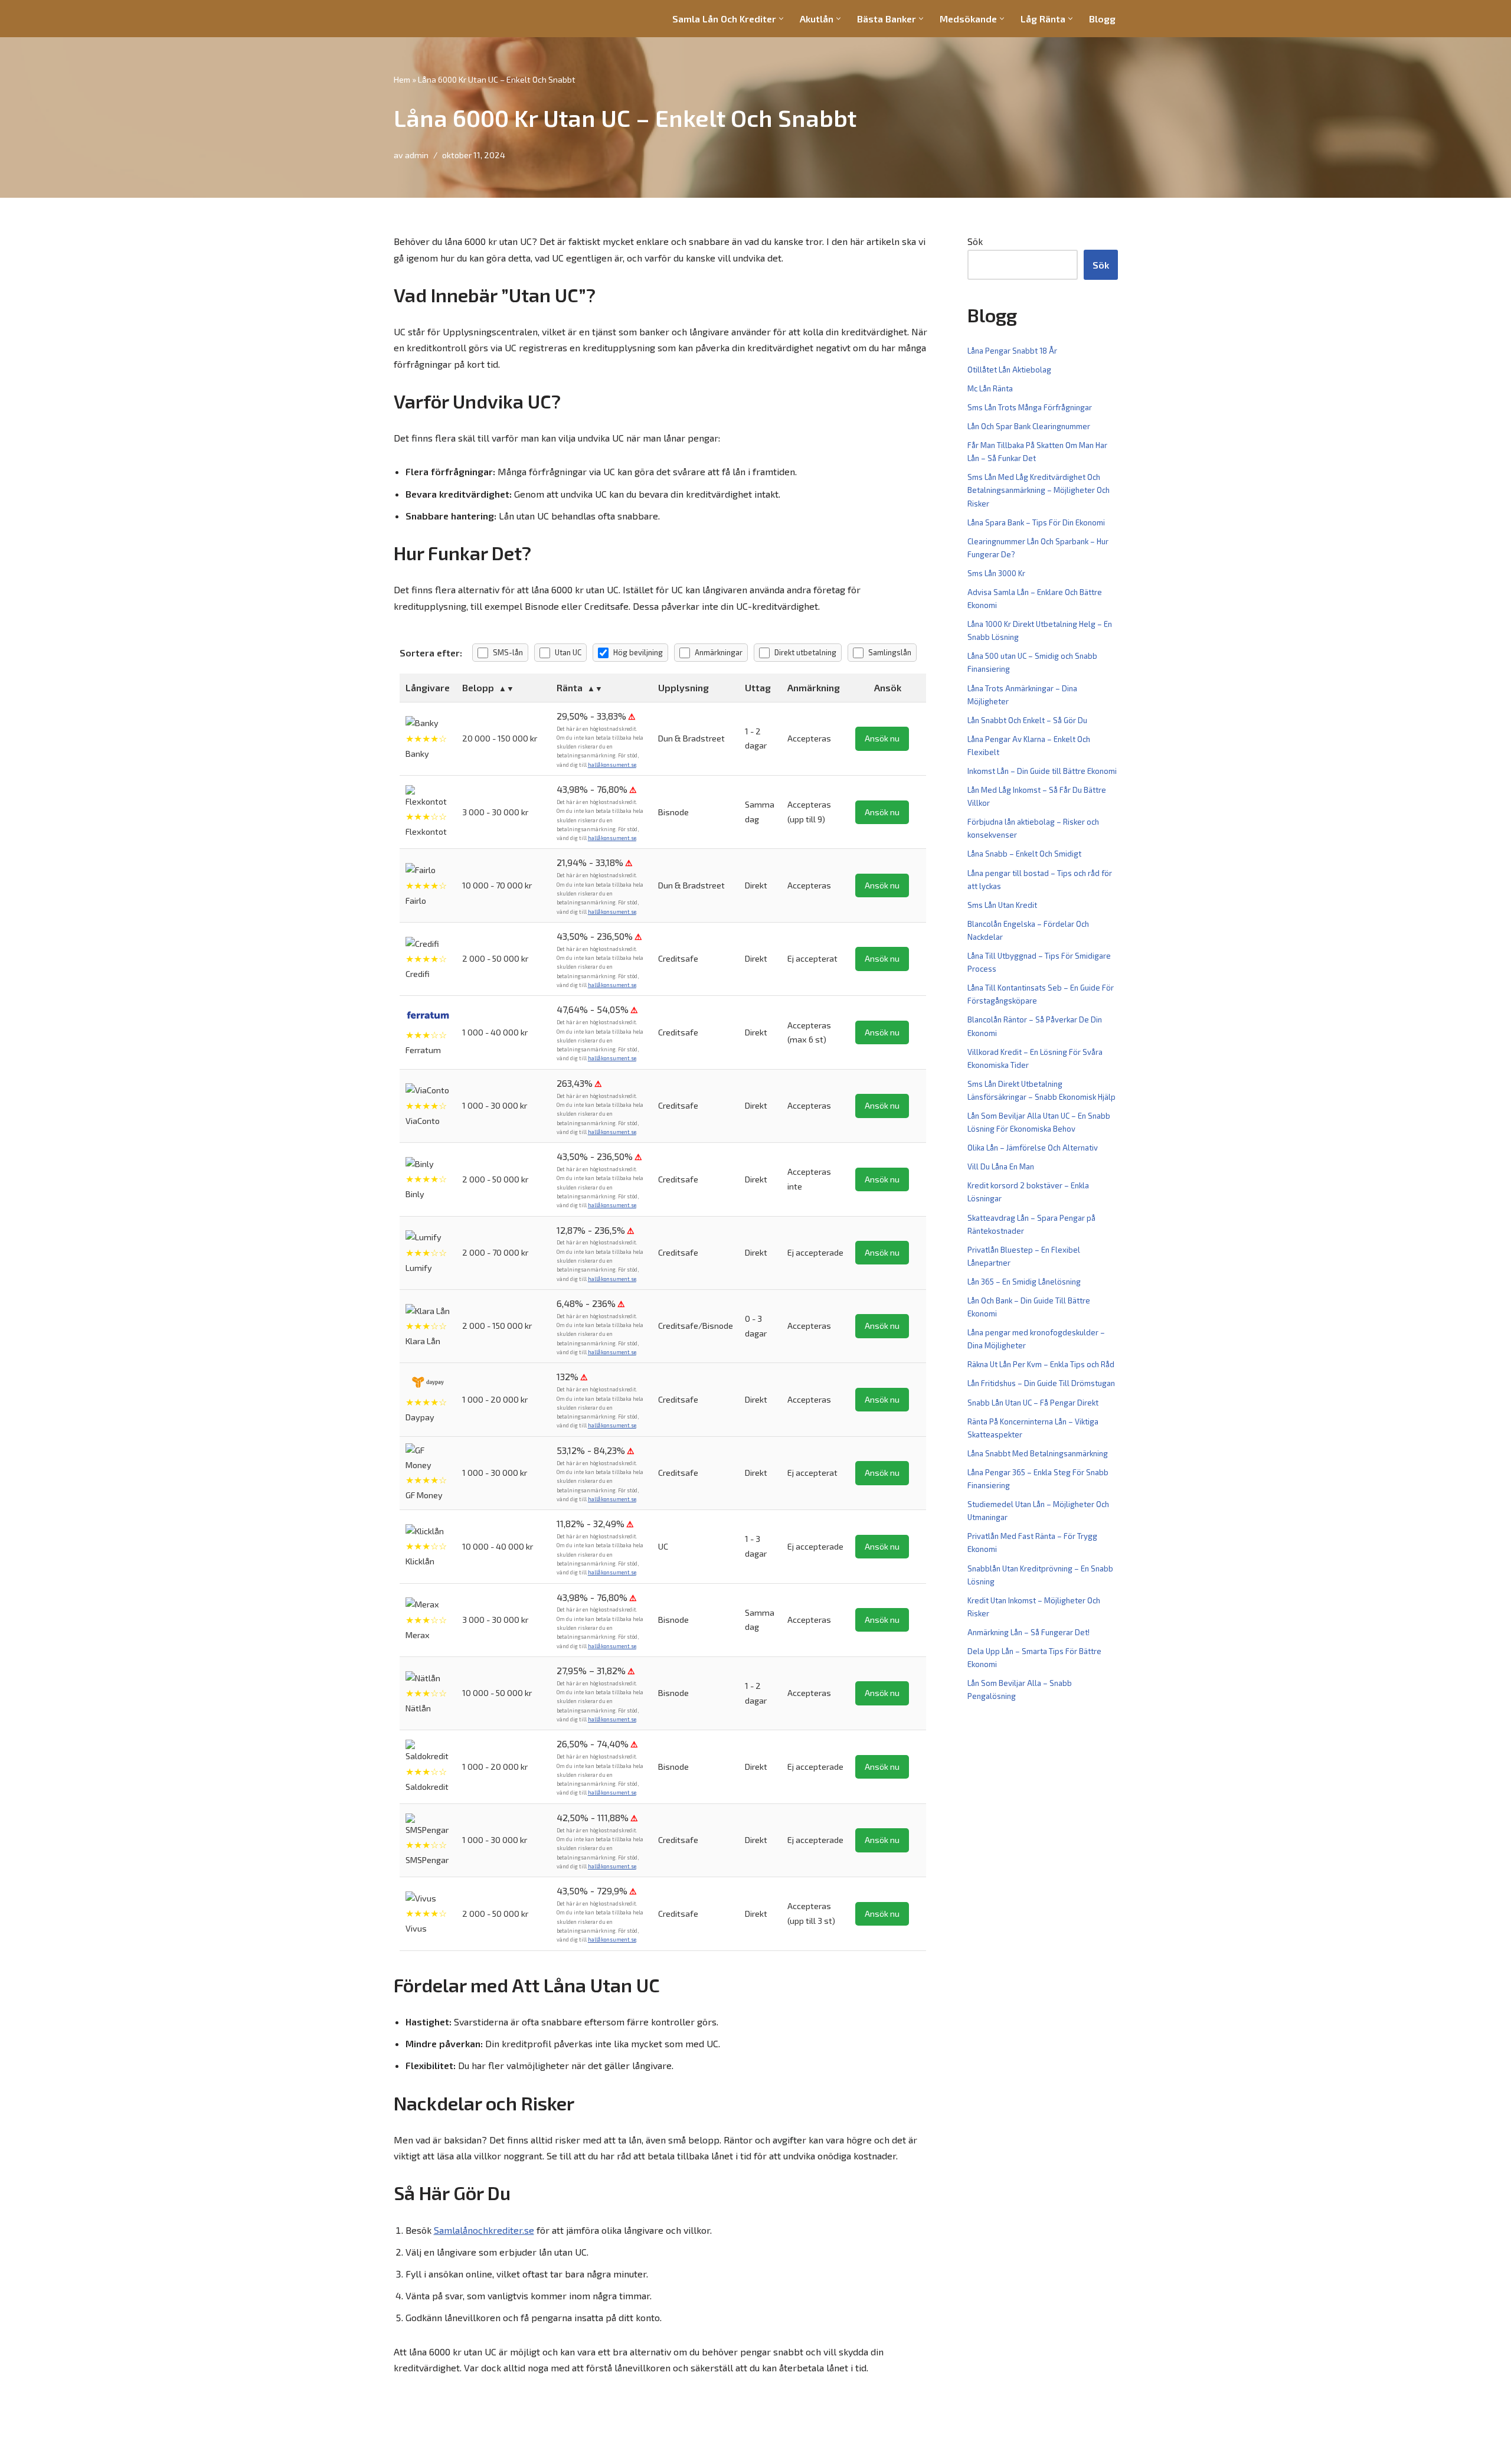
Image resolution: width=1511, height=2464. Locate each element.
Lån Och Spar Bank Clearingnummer (1029, 426)
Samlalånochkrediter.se (484, 2230)
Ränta (570, 687)
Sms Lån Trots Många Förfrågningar (1030, 407)
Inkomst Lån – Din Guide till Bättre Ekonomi (1042, 771)
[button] (781, 19)
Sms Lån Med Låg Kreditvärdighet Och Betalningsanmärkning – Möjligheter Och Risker (1039, 490)
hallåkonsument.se (612, 765)
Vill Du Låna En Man (1001, 1166)
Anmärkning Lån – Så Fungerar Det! (1028, 1632)
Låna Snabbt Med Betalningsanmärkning (1038, 1453)
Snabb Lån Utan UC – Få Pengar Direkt (1033, 1403)
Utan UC (568, 652)
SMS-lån (508, 652)
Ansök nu (882, 738)
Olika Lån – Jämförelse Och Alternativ (1033, 1148)
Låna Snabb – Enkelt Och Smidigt (1024, 854)
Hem (402, 79)
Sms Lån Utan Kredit (1002, 905)
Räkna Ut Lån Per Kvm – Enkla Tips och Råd (1041, 1364)
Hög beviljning (638, 652)
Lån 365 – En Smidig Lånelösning (1024, 1282)
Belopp (478, 687)
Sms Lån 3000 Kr (996, 573)
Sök (975, 241)
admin (417, 155)
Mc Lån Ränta (990, 388)
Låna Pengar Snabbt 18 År (1012, 351)
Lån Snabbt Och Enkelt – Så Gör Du (1027, 720)
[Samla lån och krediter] (429, 19)
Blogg (1102, 19)
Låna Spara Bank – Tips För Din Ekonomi (1036, 522)
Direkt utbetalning (805, 652)
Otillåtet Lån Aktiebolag (1009, 370)
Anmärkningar (719, 652)
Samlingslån (890, 652)
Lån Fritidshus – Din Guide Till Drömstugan (1041, 1383)
